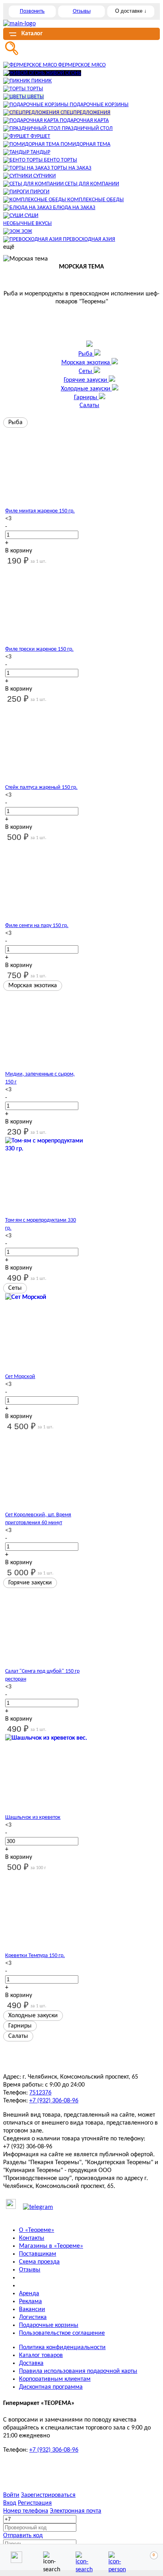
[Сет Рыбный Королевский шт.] (42, 1471)
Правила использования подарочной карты (78, 2371)
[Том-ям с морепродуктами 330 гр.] (46, 1180)
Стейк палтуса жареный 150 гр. (41, 787)
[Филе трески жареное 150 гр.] (42, 605)
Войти (11, 2495)
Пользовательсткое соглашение (62, 2333)
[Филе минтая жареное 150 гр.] (42, 467)
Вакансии (32, 2309)
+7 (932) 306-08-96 (54, 2101)
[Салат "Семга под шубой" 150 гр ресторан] (42, 1628)
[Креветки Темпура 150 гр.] (42, 1912)
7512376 (40, 2093)
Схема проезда (39, 2262)
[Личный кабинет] (114, 2557)
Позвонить (32, 11)
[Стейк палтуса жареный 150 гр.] (42, 744)
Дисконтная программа (51, 2387)
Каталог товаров (41, 2355)
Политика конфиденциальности (62, 2348)
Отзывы (82, 11)
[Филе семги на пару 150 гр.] (42, 882)
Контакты (32, 2238)
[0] (147, 2557)
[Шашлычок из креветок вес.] (46, 1778)
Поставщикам (38, 2254)
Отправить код (23, 2536)
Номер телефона (26, 2511)
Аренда (29, 2294)
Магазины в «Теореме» (51, 2246)
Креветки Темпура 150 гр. (35, 1956)
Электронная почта (76, 2511)
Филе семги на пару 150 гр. (37, 926)
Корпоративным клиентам (55, 2379)
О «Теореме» (37, 2230)
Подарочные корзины (49, 2325)
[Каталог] (81, 2557)
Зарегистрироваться (48, 2495)
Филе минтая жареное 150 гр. (40, 511)
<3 (8, 519)
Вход (10, 2503)
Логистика (33, 2317)
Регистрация (35, 2503)
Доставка (31, 2363)
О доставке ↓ (131, 11)
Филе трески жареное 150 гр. (39, 649)
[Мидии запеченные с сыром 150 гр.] (42, 1030)
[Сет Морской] (46, 1337)
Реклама (30, 2302)
